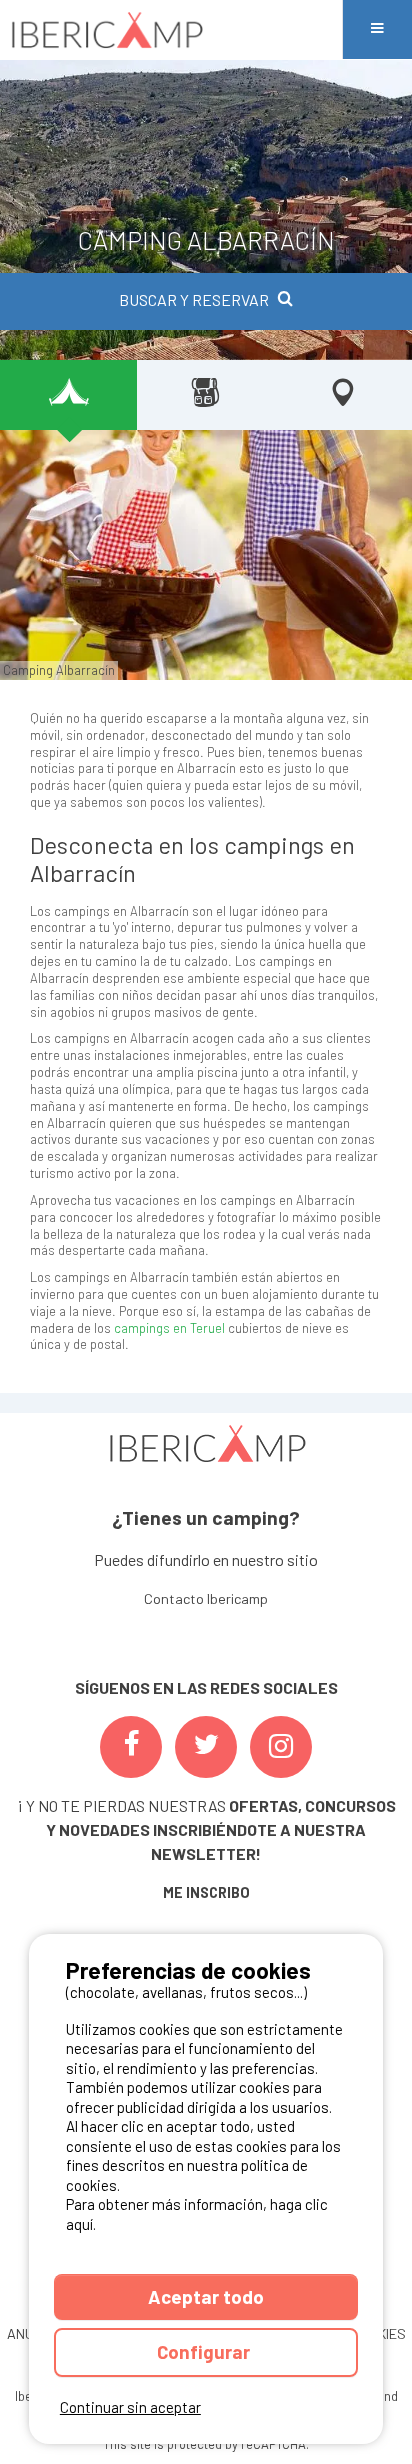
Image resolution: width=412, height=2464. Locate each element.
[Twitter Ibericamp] (206, 1747)
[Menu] (377, 29)
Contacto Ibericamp (206, 1598)
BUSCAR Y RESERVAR (194, 299)
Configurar (205, 2351)
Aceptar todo (206, 2296)
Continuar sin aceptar (130, 2407)
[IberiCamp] (171, 29)
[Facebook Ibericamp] (131, 1747)
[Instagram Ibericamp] (281, 1747)
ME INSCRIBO (206, 1892)
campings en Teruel (169, 1328)
